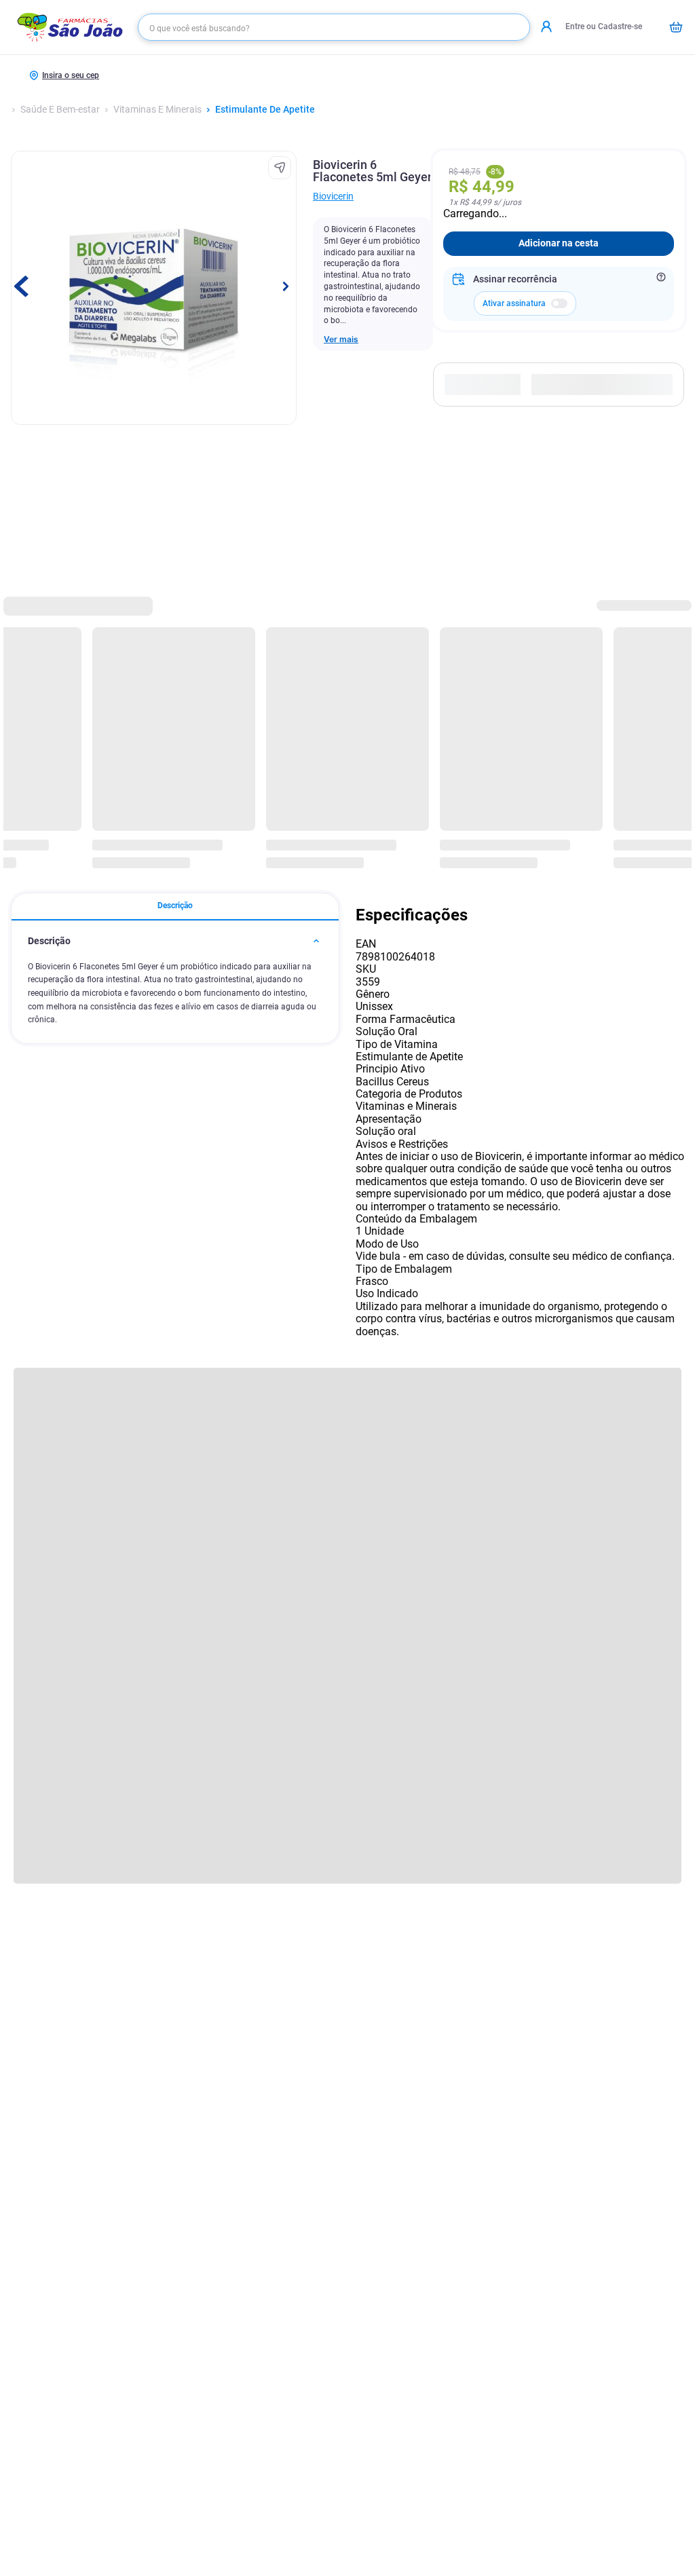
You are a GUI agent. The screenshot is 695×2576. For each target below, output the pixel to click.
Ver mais (341, 339)
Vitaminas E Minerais (157, 110)
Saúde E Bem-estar (60, 110)
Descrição (175, 906)
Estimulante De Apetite (265, 110)
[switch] (559, 303)
